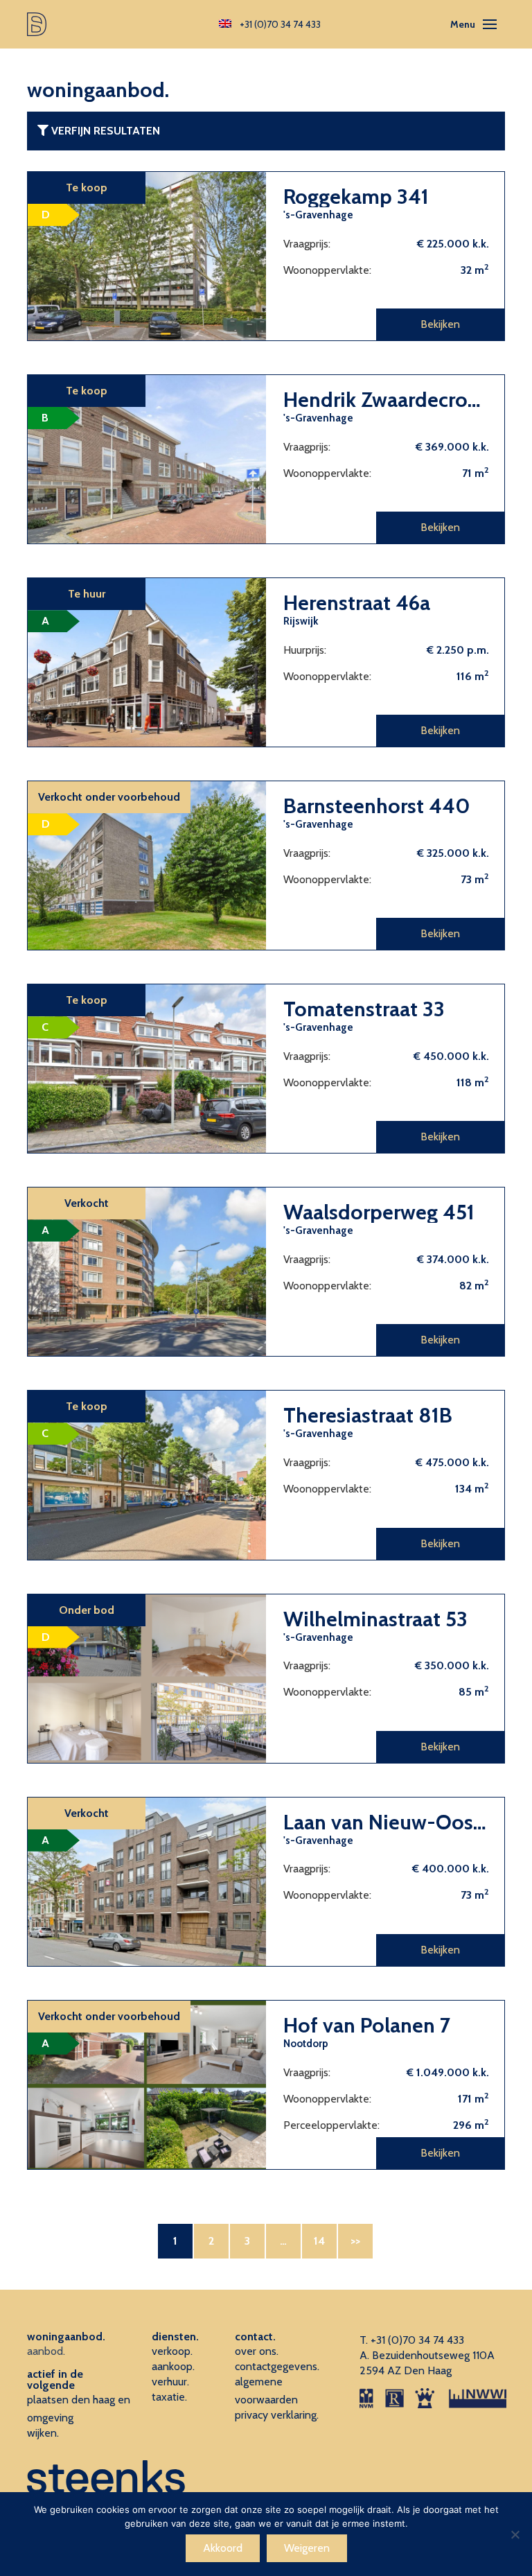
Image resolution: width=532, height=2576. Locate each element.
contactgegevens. (277, 2366)
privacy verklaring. (277, 2415)
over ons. (257, 2351)
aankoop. (173, 2366)
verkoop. (172, 2351)
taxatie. (169, 2397)
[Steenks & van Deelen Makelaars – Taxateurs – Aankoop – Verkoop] (37, 24)
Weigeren (307, 2548)
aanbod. (46, 2351)
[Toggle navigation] (490, 24)
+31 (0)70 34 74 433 (417, 2340)
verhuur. (170, 2382)
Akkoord (223, 2548)
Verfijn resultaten (104, 131)
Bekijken (440, 324)
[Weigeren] (515, 2534)
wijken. (43, 2433)
